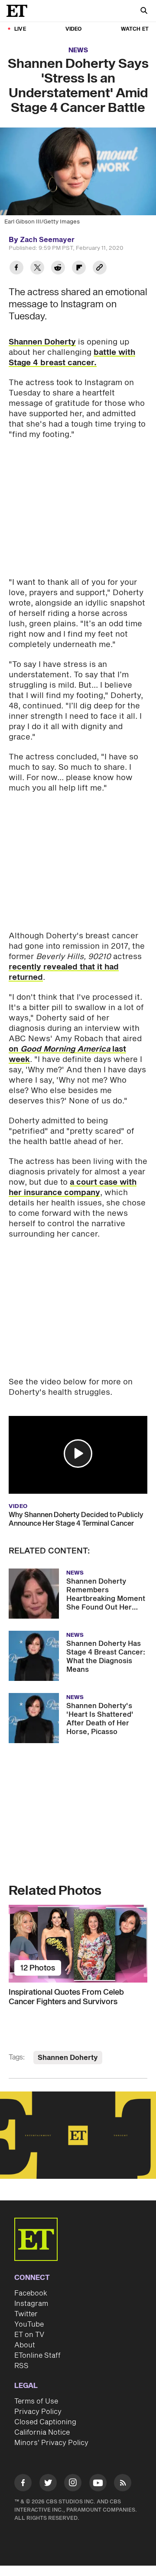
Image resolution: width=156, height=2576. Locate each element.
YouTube (29, 2324)
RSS (21, 2366)
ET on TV (29, 2335)
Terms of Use (36, 2401)
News (78, 50)
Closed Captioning (45, 2422)
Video (74, 29)
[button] (78, 1454)
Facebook (31, 2293)
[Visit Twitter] (48, 2484)
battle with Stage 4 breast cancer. (72, 358)
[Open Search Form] (144, 11)
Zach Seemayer (47, 240)
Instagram (31, 2304)
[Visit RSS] (123, 2484)
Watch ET (135, 29)
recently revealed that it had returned (64, 972)
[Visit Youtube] (98, 2483)
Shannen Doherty (42, 342)
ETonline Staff (37, 2356)
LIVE (20, 29)
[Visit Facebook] (23, 2484)
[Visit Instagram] (73, 2484)
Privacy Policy (38, 2412)
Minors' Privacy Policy (51, 2443)
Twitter (26, 2314)
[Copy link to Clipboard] (100, 269)
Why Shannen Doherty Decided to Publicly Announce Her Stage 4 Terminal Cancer (76, 1519)
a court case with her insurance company (73, 1188)
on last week (67, 1054)
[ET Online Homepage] (19, 11)
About (25, 2345)
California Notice (42, 2433)
